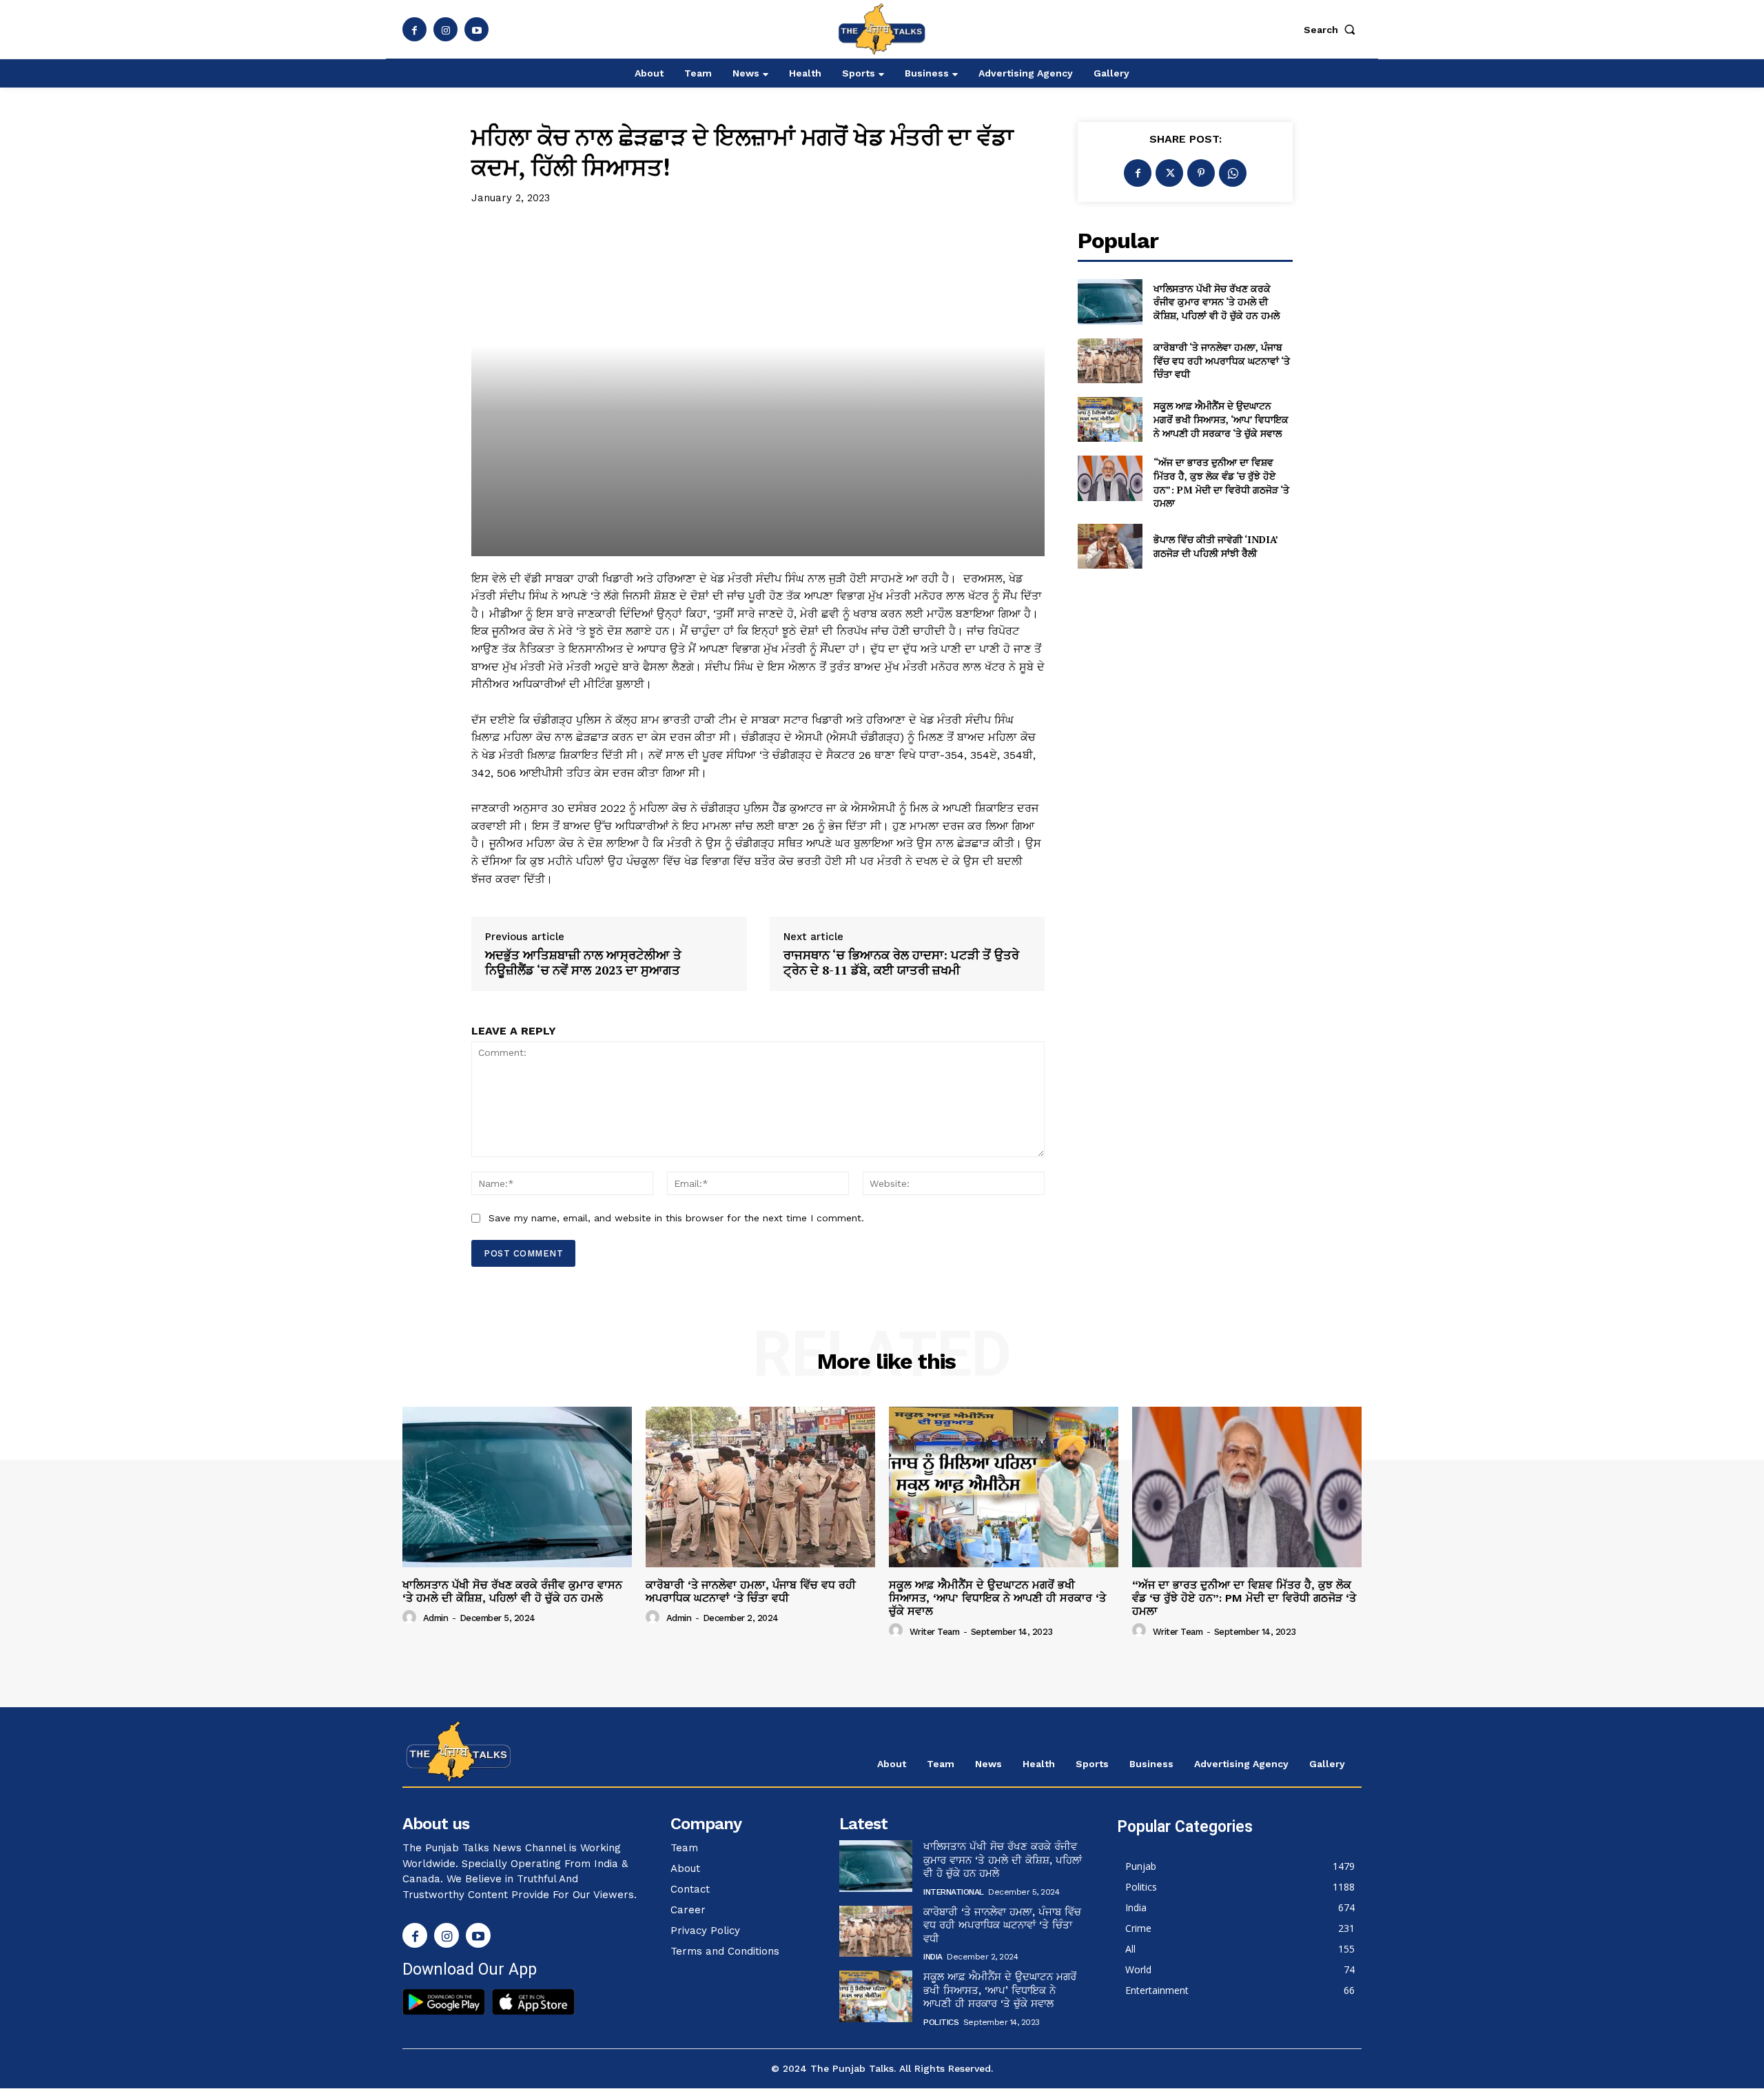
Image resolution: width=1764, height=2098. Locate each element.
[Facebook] (414, 29)
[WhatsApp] (1233, 173)
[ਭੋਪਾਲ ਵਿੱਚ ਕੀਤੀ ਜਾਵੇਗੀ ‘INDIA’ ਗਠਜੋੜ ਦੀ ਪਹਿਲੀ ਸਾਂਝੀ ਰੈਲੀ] (1110, 546)
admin (436, 1618)
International (954, 1892)
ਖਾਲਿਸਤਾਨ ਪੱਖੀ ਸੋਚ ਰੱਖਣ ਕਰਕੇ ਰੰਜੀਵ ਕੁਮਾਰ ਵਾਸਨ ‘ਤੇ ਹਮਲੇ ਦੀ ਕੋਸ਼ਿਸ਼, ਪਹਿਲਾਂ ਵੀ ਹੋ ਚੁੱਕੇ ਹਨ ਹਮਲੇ (1217, 302)
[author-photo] (411, 1618)
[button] (1333, 30)
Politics (941, 2022)
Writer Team (935, 1632)
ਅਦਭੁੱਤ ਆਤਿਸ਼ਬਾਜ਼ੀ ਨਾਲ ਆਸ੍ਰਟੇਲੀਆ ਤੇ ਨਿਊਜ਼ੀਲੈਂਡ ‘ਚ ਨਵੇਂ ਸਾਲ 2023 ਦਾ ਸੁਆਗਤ (583, 963)
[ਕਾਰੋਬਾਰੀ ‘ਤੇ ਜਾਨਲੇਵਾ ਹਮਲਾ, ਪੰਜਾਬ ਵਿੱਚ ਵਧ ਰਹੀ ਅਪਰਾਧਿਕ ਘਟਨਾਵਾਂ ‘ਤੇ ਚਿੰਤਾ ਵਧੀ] (1110, 361)
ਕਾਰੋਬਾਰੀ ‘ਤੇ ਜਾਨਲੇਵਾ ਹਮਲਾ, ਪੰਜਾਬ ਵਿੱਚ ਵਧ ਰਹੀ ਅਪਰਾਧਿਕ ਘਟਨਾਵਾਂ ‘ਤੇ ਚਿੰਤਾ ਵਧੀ (1222, 360)
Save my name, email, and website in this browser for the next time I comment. (676, 1218)
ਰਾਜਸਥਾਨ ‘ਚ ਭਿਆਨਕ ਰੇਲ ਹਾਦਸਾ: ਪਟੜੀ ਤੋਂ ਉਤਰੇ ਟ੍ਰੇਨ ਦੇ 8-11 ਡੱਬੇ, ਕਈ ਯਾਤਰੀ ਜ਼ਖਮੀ (901, 963)
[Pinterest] (1201, 173)
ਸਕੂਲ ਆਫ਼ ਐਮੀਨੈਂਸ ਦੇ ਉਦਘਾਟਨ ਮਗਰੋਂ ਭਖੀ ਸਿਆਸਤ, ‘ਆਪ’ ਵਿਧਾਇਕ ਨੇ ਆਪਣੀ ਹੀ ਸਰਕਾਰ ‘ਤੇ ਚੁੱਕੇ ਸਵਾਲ (1221, 419)
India (933, 1957)
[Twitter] (1169, 173)
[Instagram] (445, 29)
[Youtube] (476, 29)
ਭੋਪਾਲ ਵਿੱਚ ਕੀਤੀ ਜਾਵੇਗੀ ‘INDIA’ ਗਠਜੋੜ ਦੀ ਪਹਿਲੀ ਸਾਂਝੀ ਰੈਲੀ (1216, 546)
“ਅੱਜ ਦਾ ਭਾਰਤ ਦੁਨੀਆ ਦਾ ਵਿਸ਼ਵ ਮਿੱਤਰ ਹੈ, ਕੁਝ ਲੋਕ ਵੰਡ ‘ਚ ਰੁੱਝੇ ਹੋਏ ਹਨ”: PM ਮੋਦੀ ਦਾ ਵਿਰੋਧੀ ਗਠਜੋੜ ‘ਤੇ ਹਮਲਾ (1221, 482)
